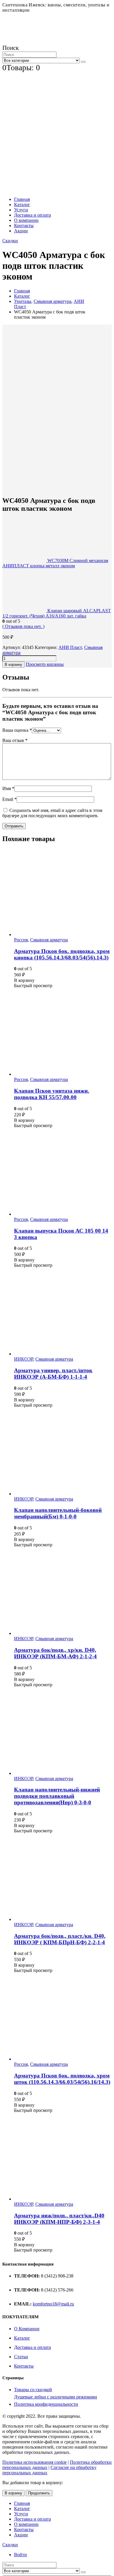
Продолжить (39, 2493)
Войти (20, 2555)
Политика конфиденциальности (46, 2404)
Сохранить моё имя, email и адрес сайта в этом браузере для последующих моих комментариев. (52, 813)
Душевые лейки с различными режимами (56, 2397)
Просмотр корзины (45, 664)
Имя (8, 788)
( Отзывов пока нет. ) (23, 626)
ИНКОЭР (24, 1359)
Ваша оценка (17, 730)
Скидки (10, 241)
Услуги (21, 210)
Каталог (22, 205)
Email (9, 799)
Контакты (24, 226)
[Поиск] (83, 62)
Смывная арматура (49, 940)
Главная (22, 199)
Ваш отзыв (15, 740)
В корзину (13, 665)
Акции (21, 231)
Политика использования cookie (34, 2462)
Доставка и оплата (32, 215)
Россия (21, 940)
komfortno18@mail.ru (53, 2304)
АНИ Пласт (70, 647)
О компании (26, 220)
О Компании (27, 2329)
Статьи (21, 2357)
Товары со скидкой (33, 2390)
